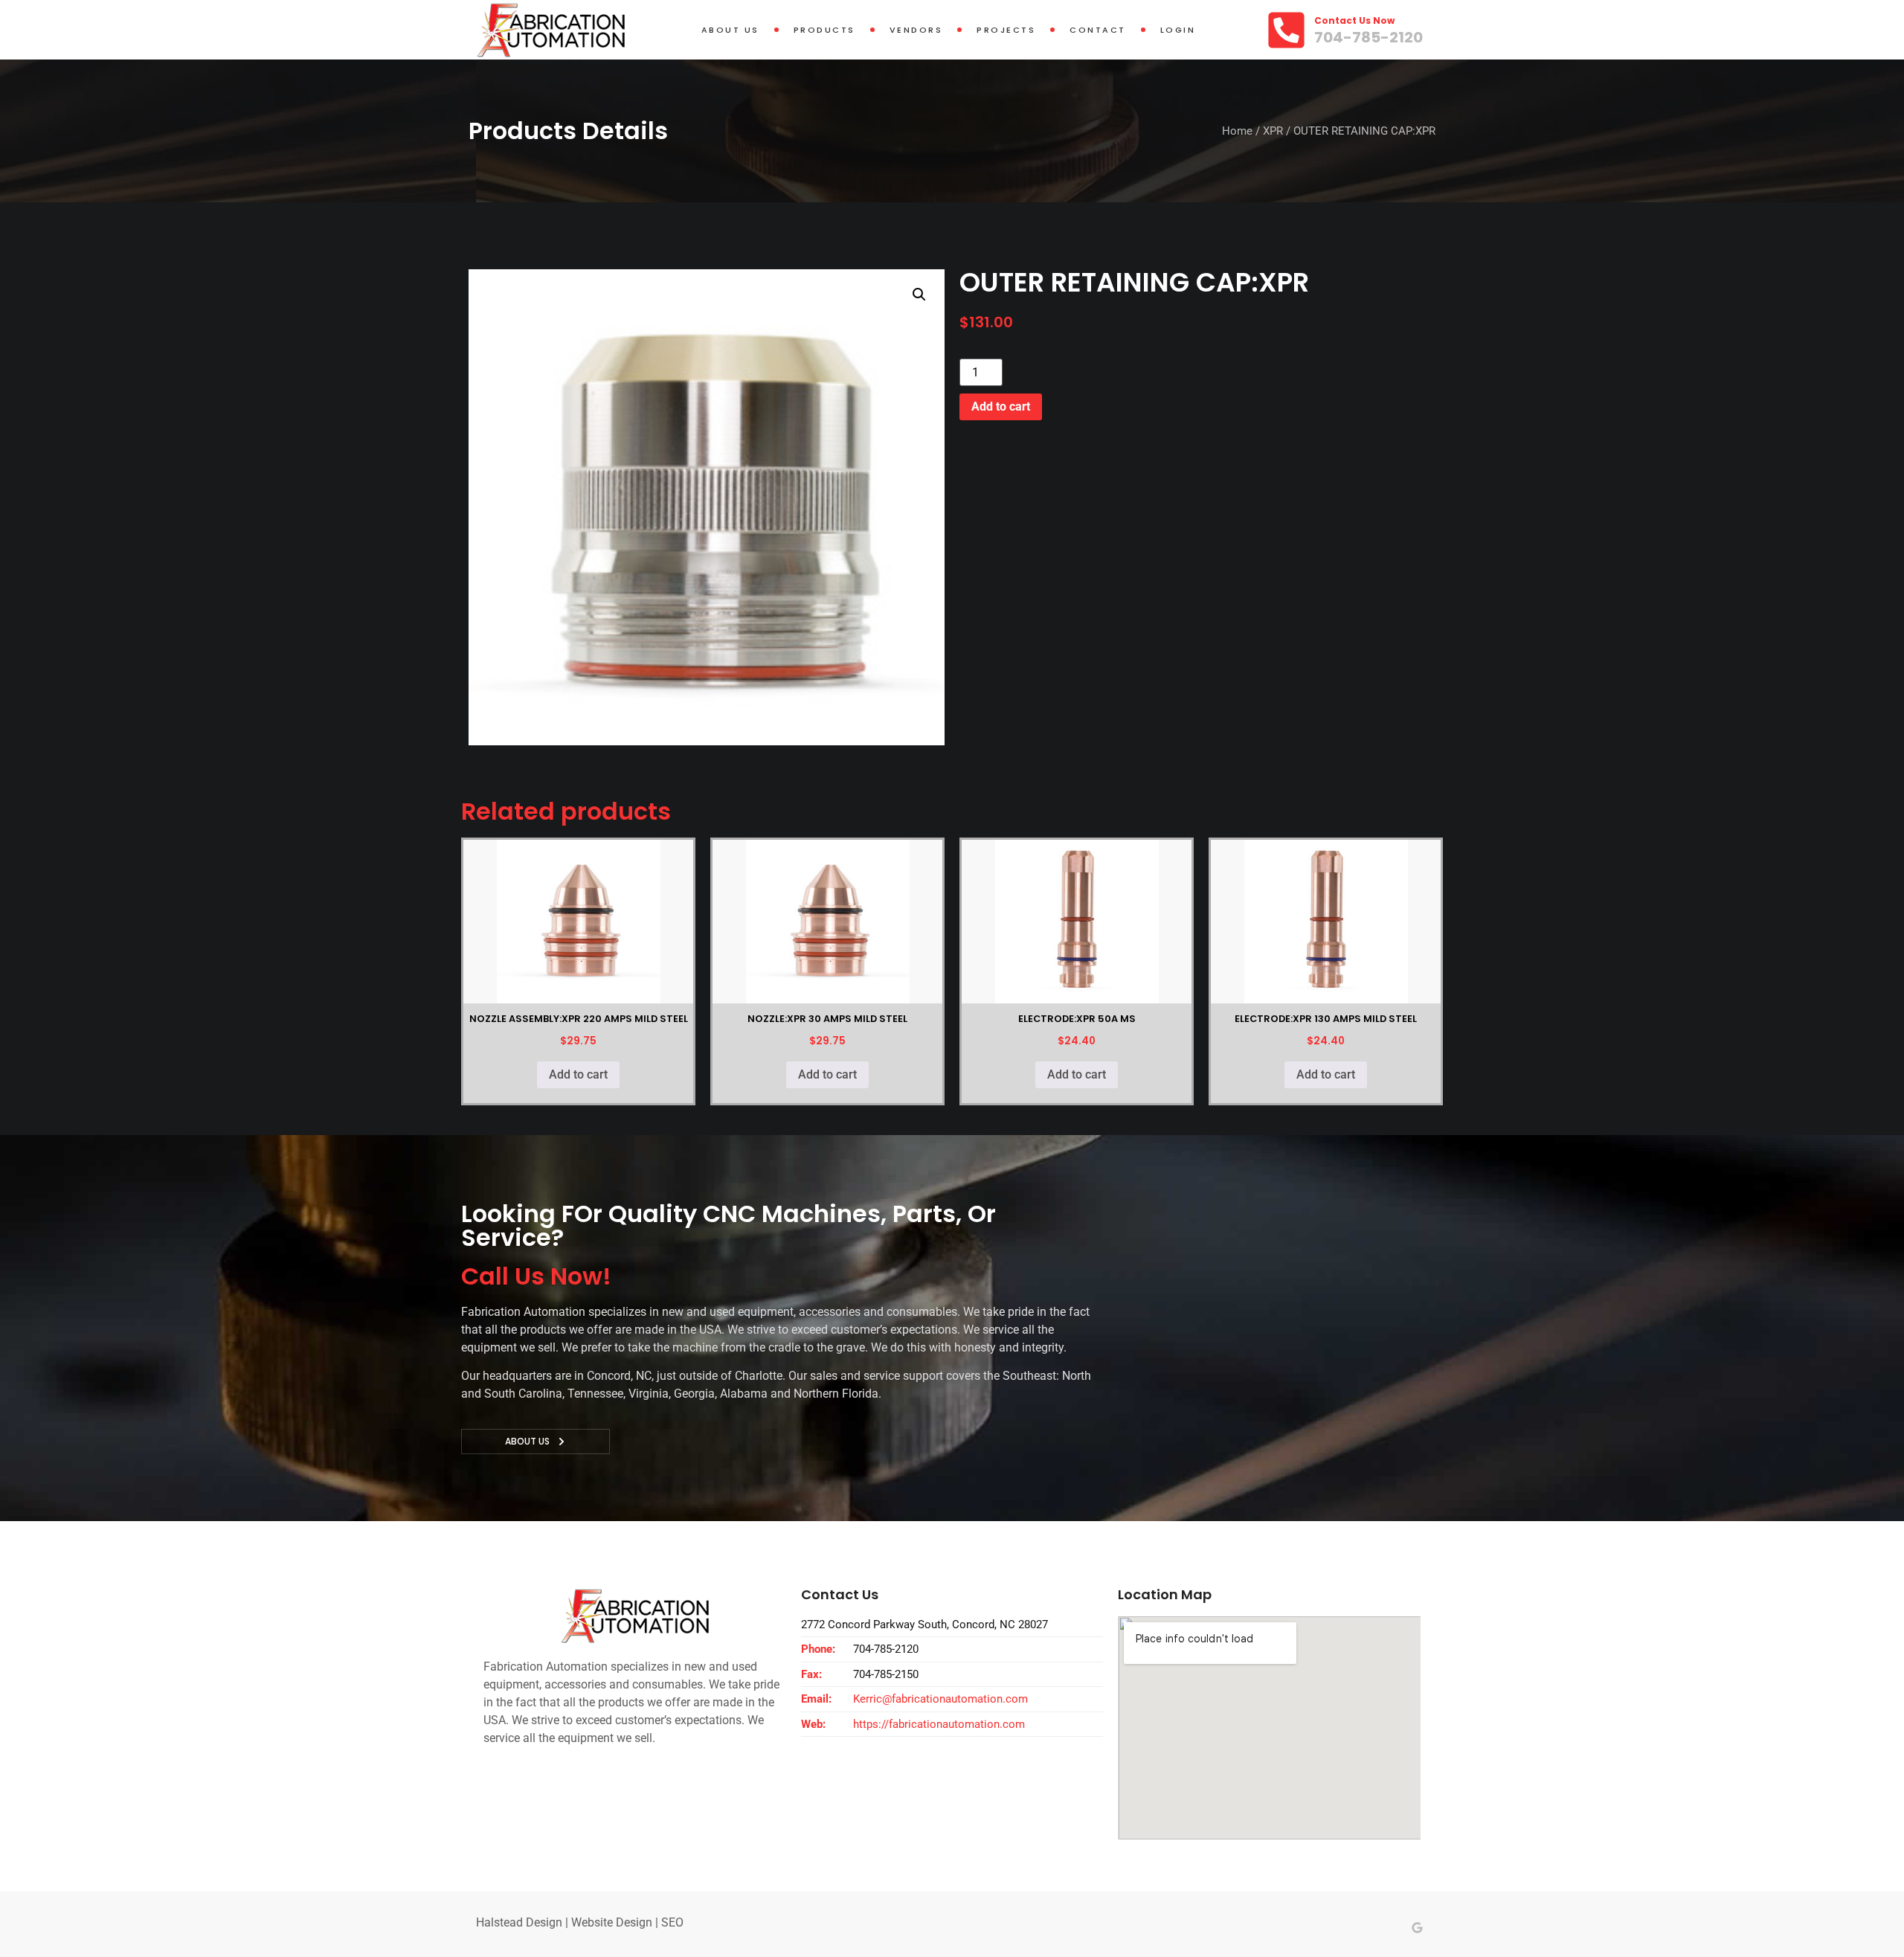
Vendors (916, 30)
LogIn (1178, 30)
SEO (672, 1922)
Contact (1098, 30)
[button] (919, 295)
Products (824, 30)
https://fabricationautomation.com (939, 1724)
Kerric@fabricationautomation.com (940, 1699)
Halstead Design (519, 1922)
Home (1237, 131)
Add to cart (1001, 406)
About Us (730, 30)
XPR (1273, 131)
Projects (1006, 30)
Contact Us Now (1354, 20)
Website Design (612, 1922)
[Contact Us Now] (1286, 30)
